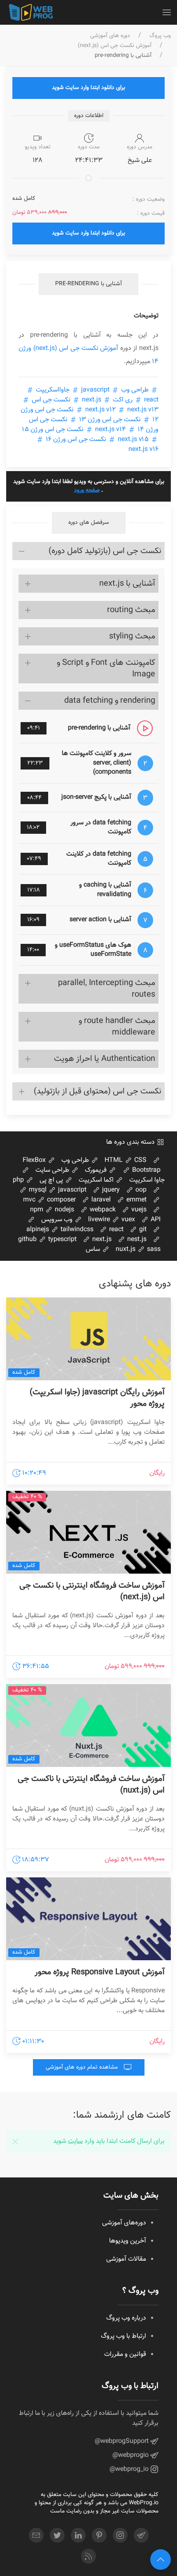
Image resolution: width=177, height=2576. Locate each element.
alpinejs (38, 1230)
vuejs (138, 1210)
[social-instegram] (120, 2535)
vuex (127, 1220)
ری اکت (123, 400)
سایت (75, 2141)
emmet (136, 1200)
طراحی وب (135, 390)
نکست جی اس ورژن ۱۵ (54, 430)
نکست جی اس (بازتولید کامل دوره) (105, 551)
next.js (92, 400)
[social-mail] (36, 2535)
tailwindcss (76, 1230)
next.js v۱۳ (121, 410)
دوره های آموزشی (110, 36)
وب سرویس (58, 1220)
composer (61, 1200)
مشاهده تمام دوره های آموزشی (83, 2067)
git (142, 1230)
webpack (102, 1210)
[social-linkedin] (78, 2535)
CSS (140, 1160)
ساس (94, 1249)
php (19, 1180)
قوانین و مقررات (125, 2354)
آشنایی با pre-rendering (88, 284)
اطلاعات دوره (89, 116)
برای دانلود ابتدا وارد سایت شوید (88, 88)
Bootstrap (146, 1170)
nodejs (64, 1210)
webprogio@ (131, 2455)
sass (153, 1249)
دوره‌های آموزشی (124, 2223)
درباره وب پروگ (126, 2318)
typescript (62, 1240)
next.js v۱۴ (111, 430)
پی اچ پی (52, 1180)
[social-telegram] (141, 2535)
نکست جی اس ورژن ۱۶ (76, 440)
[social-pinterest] (99, 2535)
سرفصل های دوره (89, 523)
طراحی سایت (53, 1170)
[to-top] (161, 2560)
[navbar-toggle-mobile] (167, 12)
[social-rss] (88, 2556)
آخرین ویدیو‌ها (128, 2241)
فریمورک (97, 1170)
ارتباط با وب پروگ (123, 2336)
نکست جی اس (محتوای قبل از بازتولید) (98, 1091)
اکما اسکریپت (97, 1180)
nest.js (136, 1240)
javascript (95, 390)
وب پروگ (160, 36)
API (155, 1220)
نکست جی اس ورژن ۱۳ (110, 420)
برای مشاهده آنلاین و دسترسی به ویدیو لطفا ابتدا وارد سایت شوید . (89, 486)
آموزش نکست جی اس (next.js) (115, 46)
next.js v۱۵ (133, 440)
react (115, 1230)
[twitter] (57, 2535)
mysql (37, 1190)
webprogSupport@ (122, 2441)
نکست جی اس (51, 400)
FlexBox (35, 1160)
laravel (100, 1200)
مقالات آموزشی (126, 2259)
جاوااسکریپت (53, 390)
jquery (110, 1190)
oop (140, 1190)
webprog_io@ (130, 2469)
